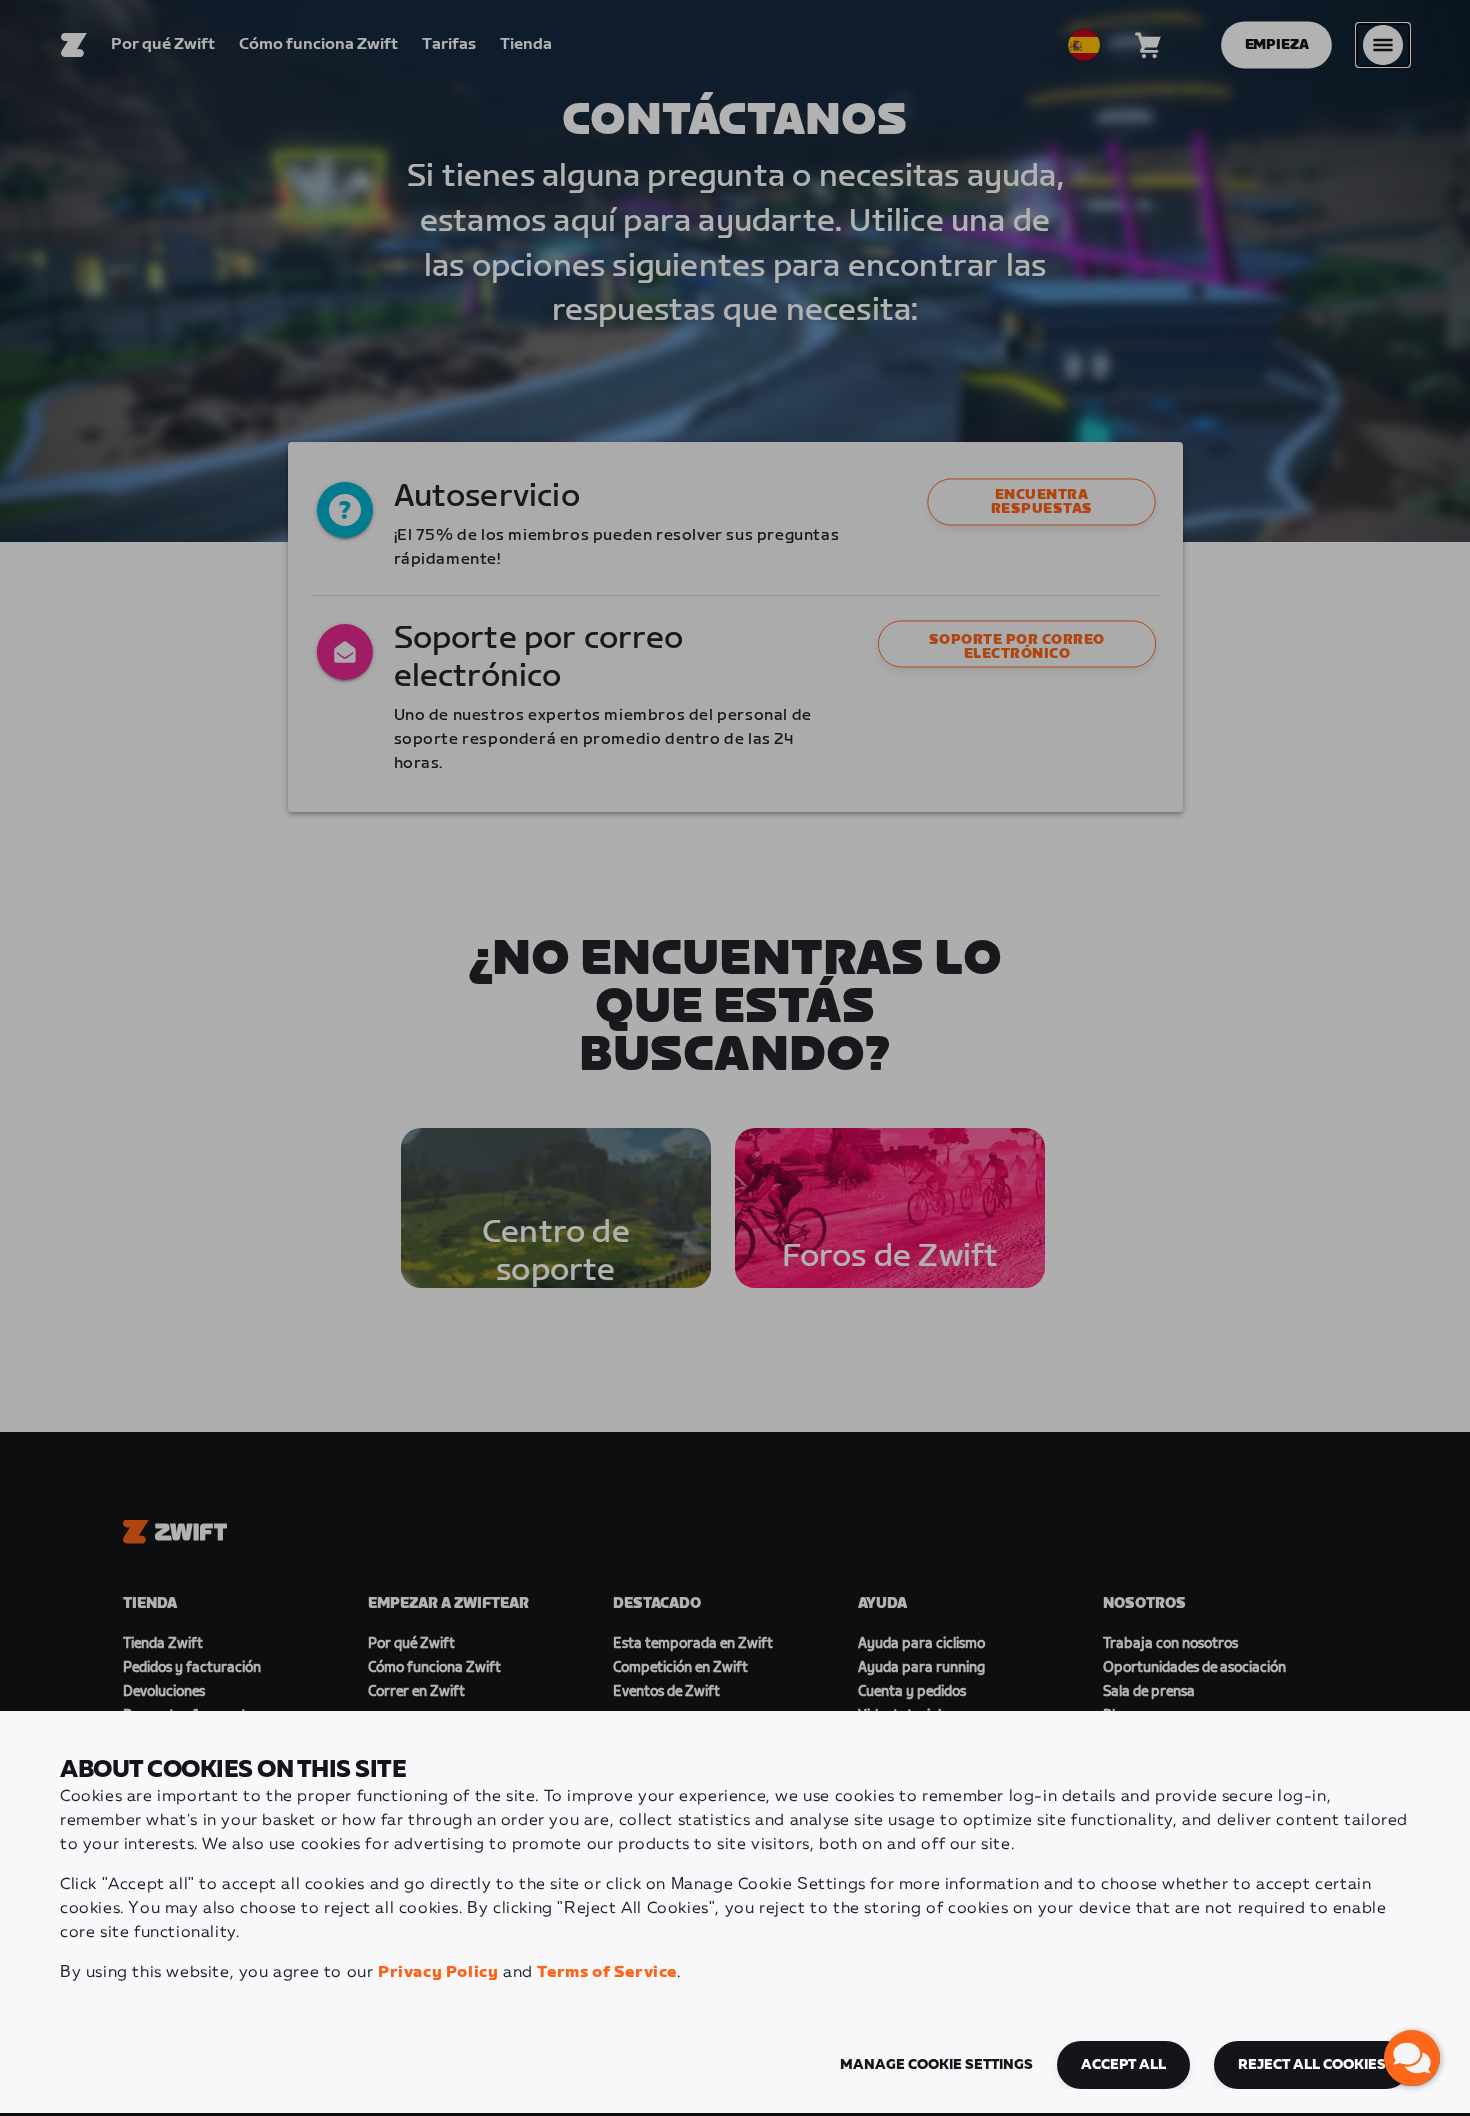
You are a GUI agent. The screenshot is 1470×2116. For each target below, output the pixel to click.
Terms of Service (607, 1972)
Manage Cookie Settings (936, 2065)
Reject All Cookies (1312, 2065)
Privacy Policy (438, 1972)
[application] (1412, 2058)
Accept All (1123, 2065)
